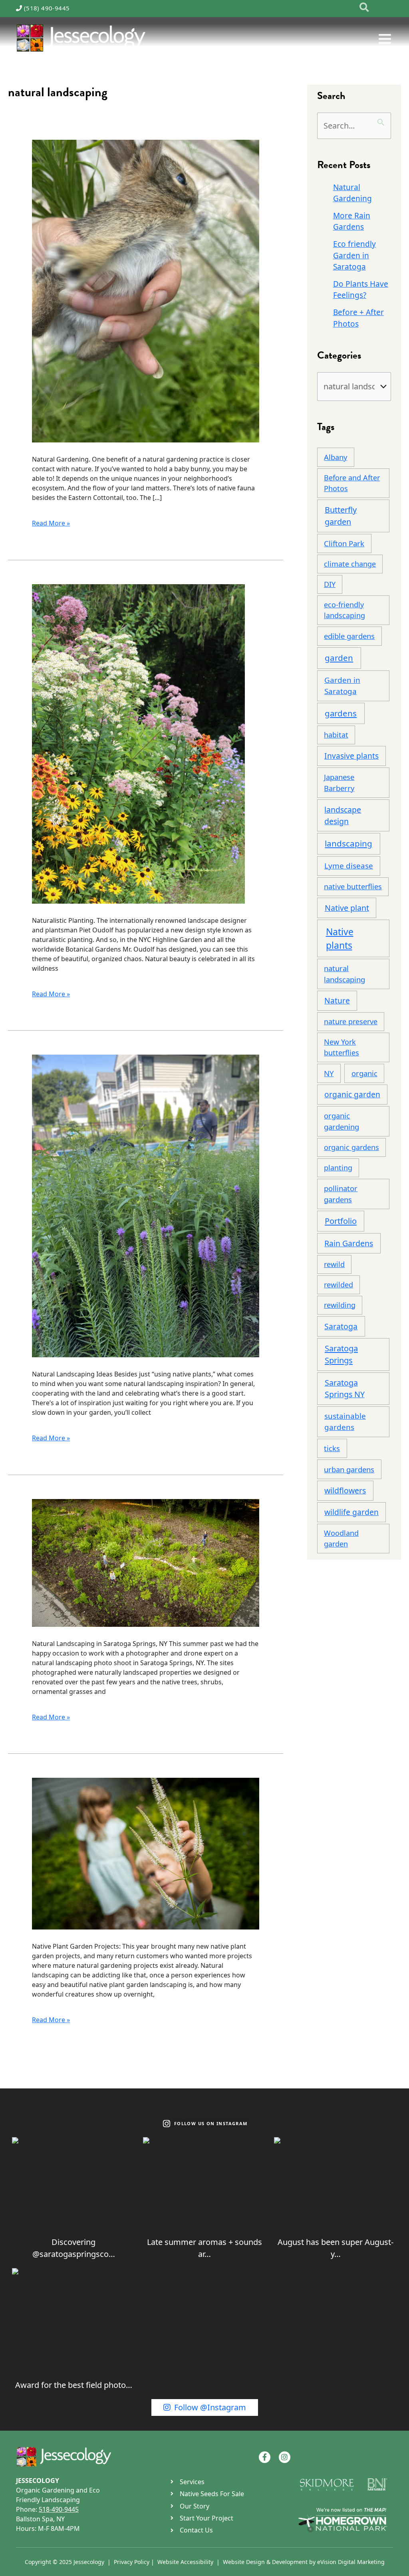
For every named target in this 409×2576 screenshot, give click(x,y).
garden (339, 658)
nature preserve (351, 1021)
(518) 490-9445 (47, 8)
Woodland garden (341, 1538)
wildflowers (345, 1490)
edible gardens (349, 636)
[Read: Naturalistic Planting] (138, 743)
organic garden (352, 1094)
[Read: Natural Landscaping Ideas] (146, 1205)
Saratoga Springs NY (345, 1389)
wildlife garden (351, 1512)
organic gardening (341, 1121)
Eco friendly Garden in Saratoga (354, 255)
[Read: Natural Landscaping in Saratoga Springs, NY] (146, 1562)
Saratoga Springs (341, 1354)
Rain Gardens (349, 1243)
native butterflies (353, 886)
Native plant (347, 908)
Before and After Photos (352, 483)
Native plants (340, 939)
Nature (337, 1000)
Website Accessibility (185, 2562)
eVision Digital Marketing (351, 2562)
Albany (336, 457)
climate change (350, 564)
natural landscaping (344, 974)
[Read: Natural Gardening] (146, 291)
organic (364, 1073)
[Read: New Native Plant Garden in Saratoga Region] (146, 1853)
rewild (334, 1264)
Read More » (51, 523)
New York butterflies (341, 1047)
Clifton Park (344, 543)
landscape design (343, 815)
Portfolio (341, 1221)
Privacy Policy (132, 2562)
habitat (336, 735)
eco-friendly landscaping (344, 610)
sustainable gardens (345, 1422)
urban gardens (349, 1469)
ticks (332, 1448)
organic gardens (351, 1147)
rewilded (339, 1285)
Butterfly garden (341, 516)
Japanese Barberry (339, 782)
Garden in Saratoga (342, 686)
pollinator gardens (341, 1194)
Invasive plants (351, 756)
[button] (364, 8)
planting (338, 1168)
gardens (341, 713)
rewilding (340, 1305)
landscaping (348, 843)
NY (329, 1073)
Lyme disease (349, 866)
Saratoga (341, 1326)
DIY (330, 584)
